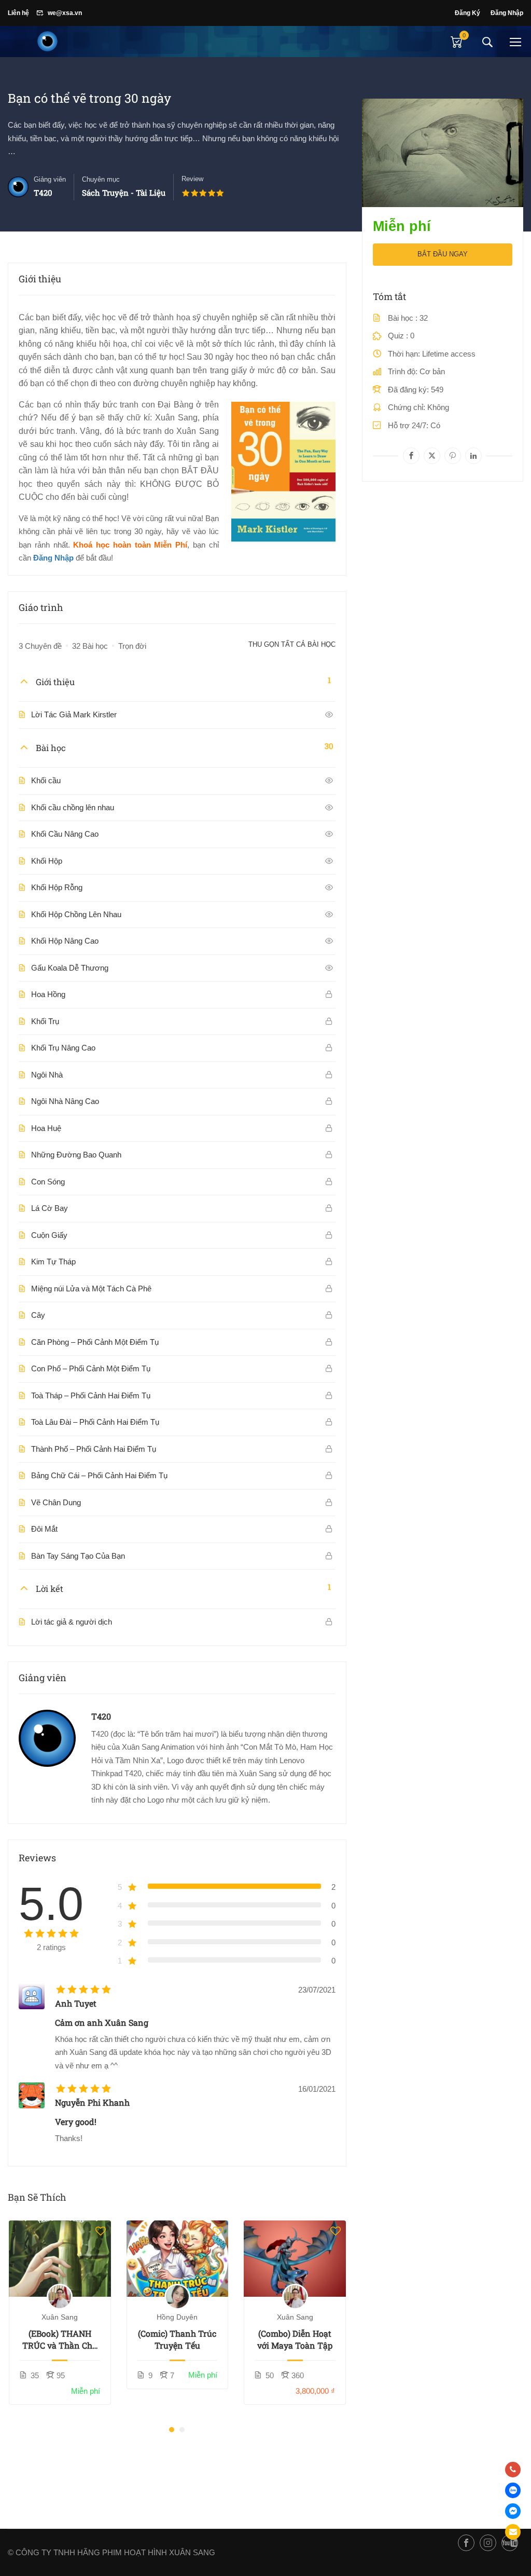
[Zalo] (513, 2490)
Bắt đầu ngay (443, 254)
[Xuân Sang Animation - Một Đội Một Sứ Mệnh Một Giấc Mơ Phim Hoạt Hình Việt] (47, 42)
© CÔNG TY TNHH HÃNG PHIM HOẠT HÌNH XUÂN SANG (111, 2552)
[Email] (513, 2532)
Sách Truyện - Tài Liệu (124, 193)
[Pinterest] (453, 456)
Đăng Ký (467, 13)
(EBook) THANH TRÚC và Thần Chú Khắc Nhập (60, 2340)
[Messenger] (513, 2511)
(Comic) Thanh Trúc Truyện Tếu (177, 2339)
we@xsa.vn (65, 13)
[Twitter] (432, 456)
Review (192, 179)
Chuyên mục (101, 179)
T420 (101, 1716)
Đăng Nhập (507, 13)
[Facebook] (411, 456)
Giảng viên (50, 179)
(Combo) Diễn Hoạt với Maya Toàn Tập (295, 2339)
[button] (172, 2430)
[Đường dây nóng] (513, 2470)
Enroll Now (60, 2259)
